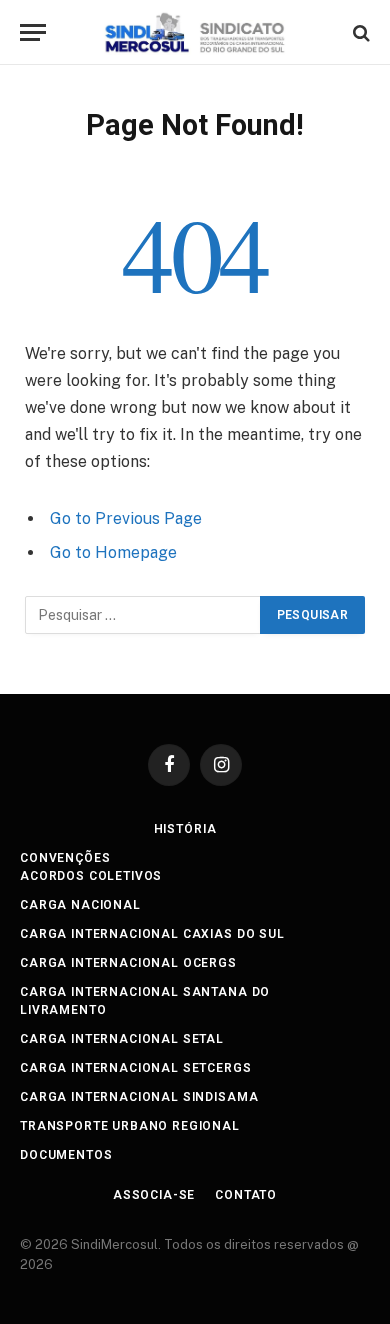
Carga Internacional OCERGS (128, 963)
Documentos (66, 1155)
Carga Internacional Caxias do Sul (152, 934)
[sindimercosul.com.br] (195, 32)
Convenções (65, 858)
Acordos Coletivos (91, 876)
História (185, 829)
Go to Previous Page (126, 518)
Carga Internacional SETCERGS (136, 1068)
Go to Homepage (113, 552)
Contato (246, 1195)
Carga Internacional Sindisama (139, 1097)
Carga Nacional (80, 905)
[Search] (359, 32)
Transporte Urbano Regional (130, 1126)
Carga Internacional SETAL (122, 1039)
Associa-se (154, 1195)
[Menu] (33, 32)
